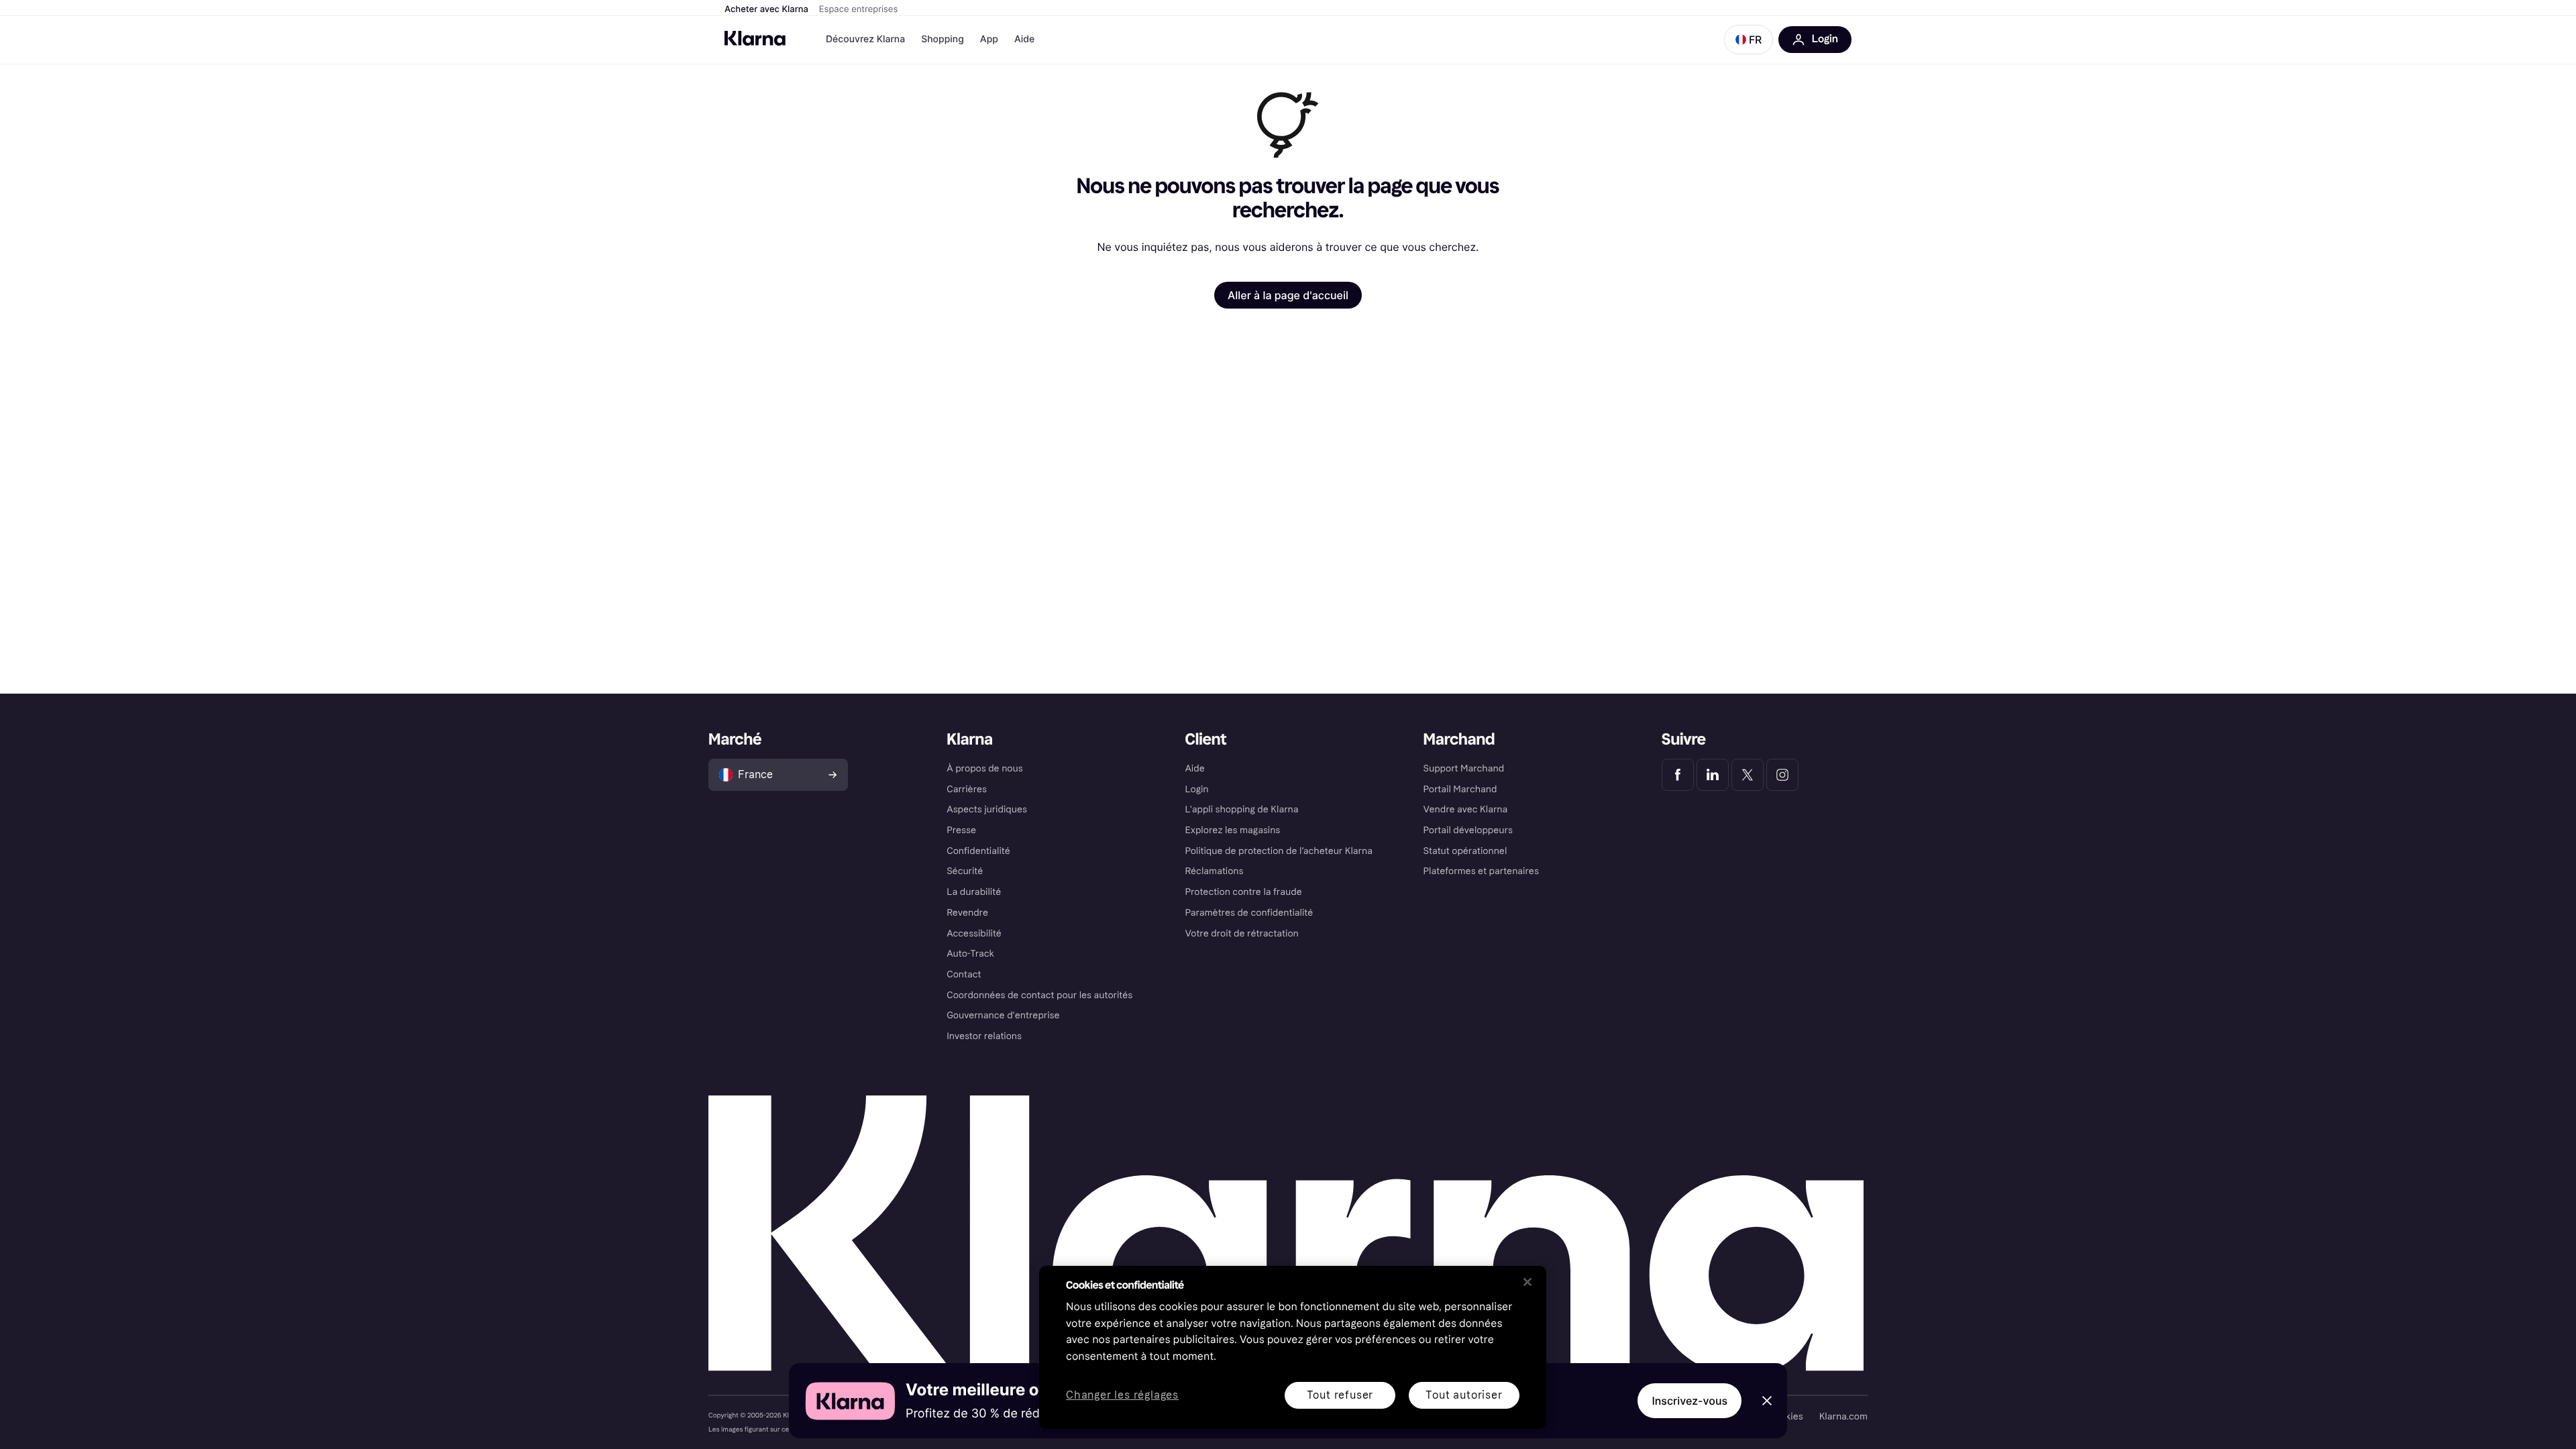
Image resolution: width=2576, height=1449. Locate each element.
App (989, 39)
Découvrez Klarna (865, 39)
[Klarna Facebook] (1678, 775)
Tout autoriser (1464, 1395)
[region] (1293, 1347)
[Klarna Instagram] (1782, 775)
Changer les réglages (1122, 1396)
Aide (1024, 39)
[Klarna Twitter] (1748, 775)
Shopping (943, 39)
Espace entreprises (858, 9)
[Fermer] (1527, 1282)
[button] (1749, 40)
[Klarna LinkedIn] (1713, 775)
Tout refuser (1340, 1395)
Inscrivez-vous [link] (1689, 1401)
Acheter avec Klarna (766, 9)
